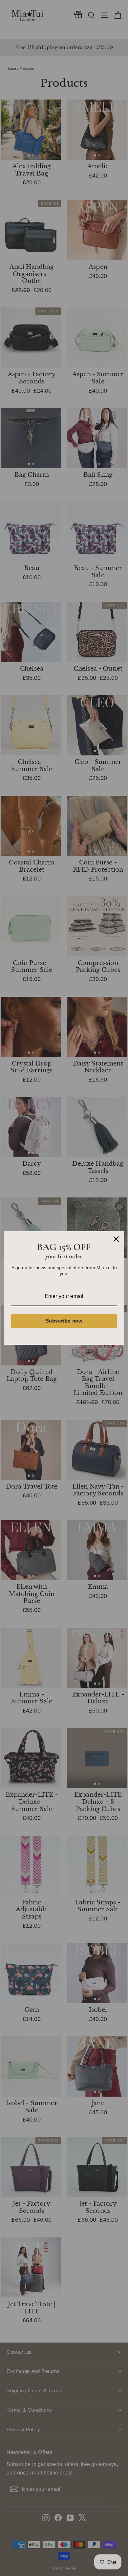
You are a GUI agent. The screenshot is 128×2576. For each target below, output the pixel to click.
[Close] (116, 1239)
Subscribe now (64, 1321)
